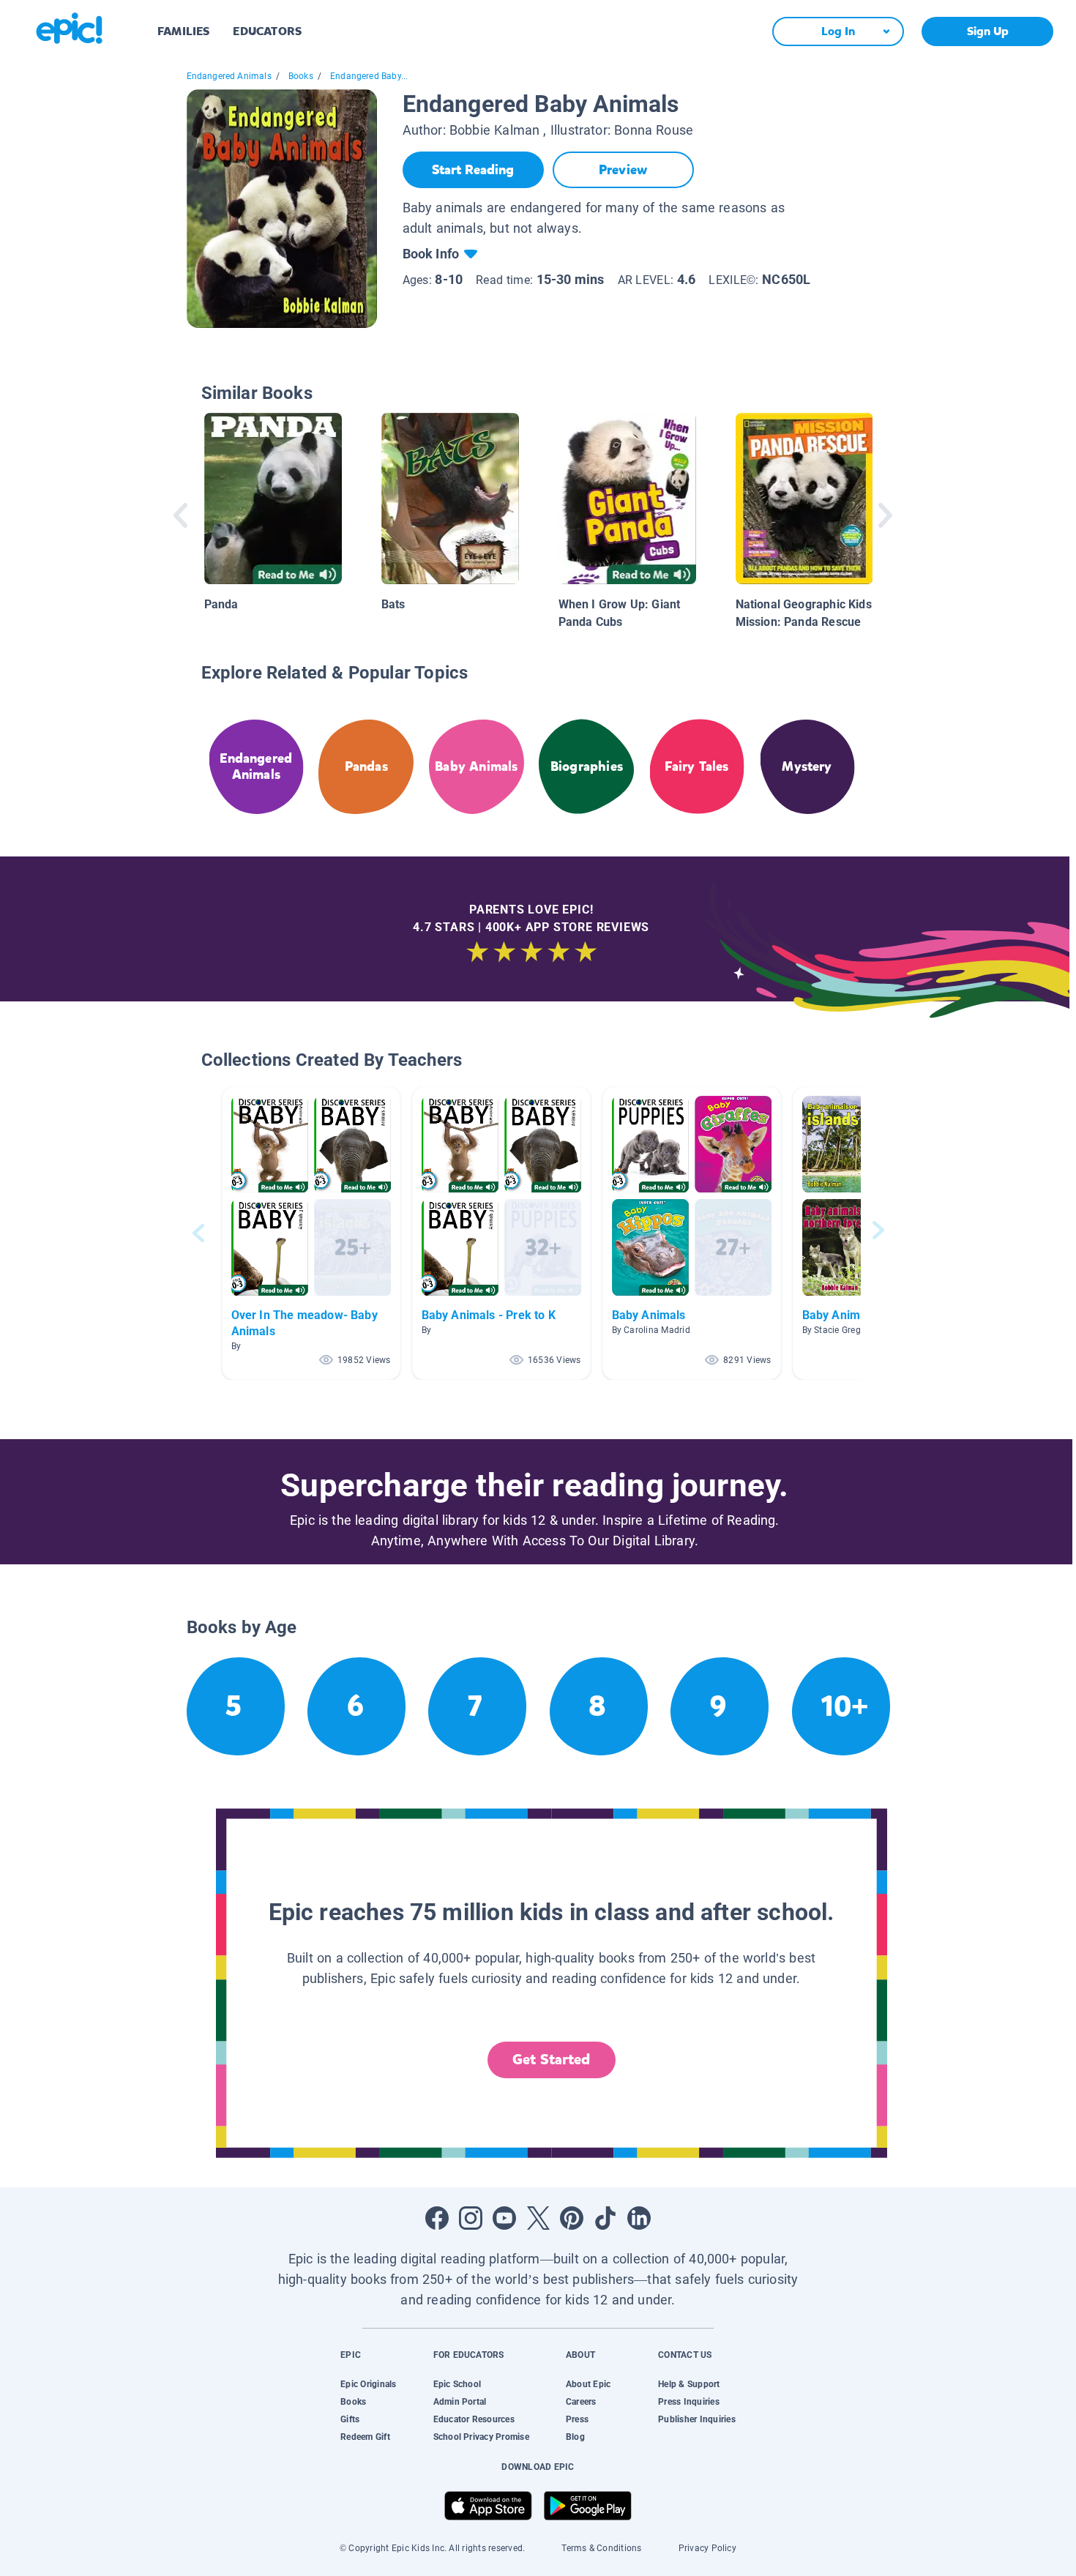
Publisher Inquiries (697, 2419)
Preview (623, 170)
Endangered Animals (229, 76)
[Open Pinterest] (572, 2218)
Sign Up (988, 31)
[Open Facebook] (437, 2218)
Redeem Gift (365, 2437)
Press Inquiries (689, 2402)
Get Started (551, 2060)
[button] (311, 1233)
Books (301, 76)
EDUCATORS (267, 31)
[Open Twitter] (538, 2218)
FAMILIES (183, 31)
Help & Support (689, 2384)
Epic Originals (368, 2384)
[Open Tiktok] (605, 2218)
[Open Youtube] (504, 2218)
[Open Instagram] (471, 2218)
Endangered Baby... (369, 76)
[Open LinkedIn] (639, 2218)
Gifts (350, 2419)
